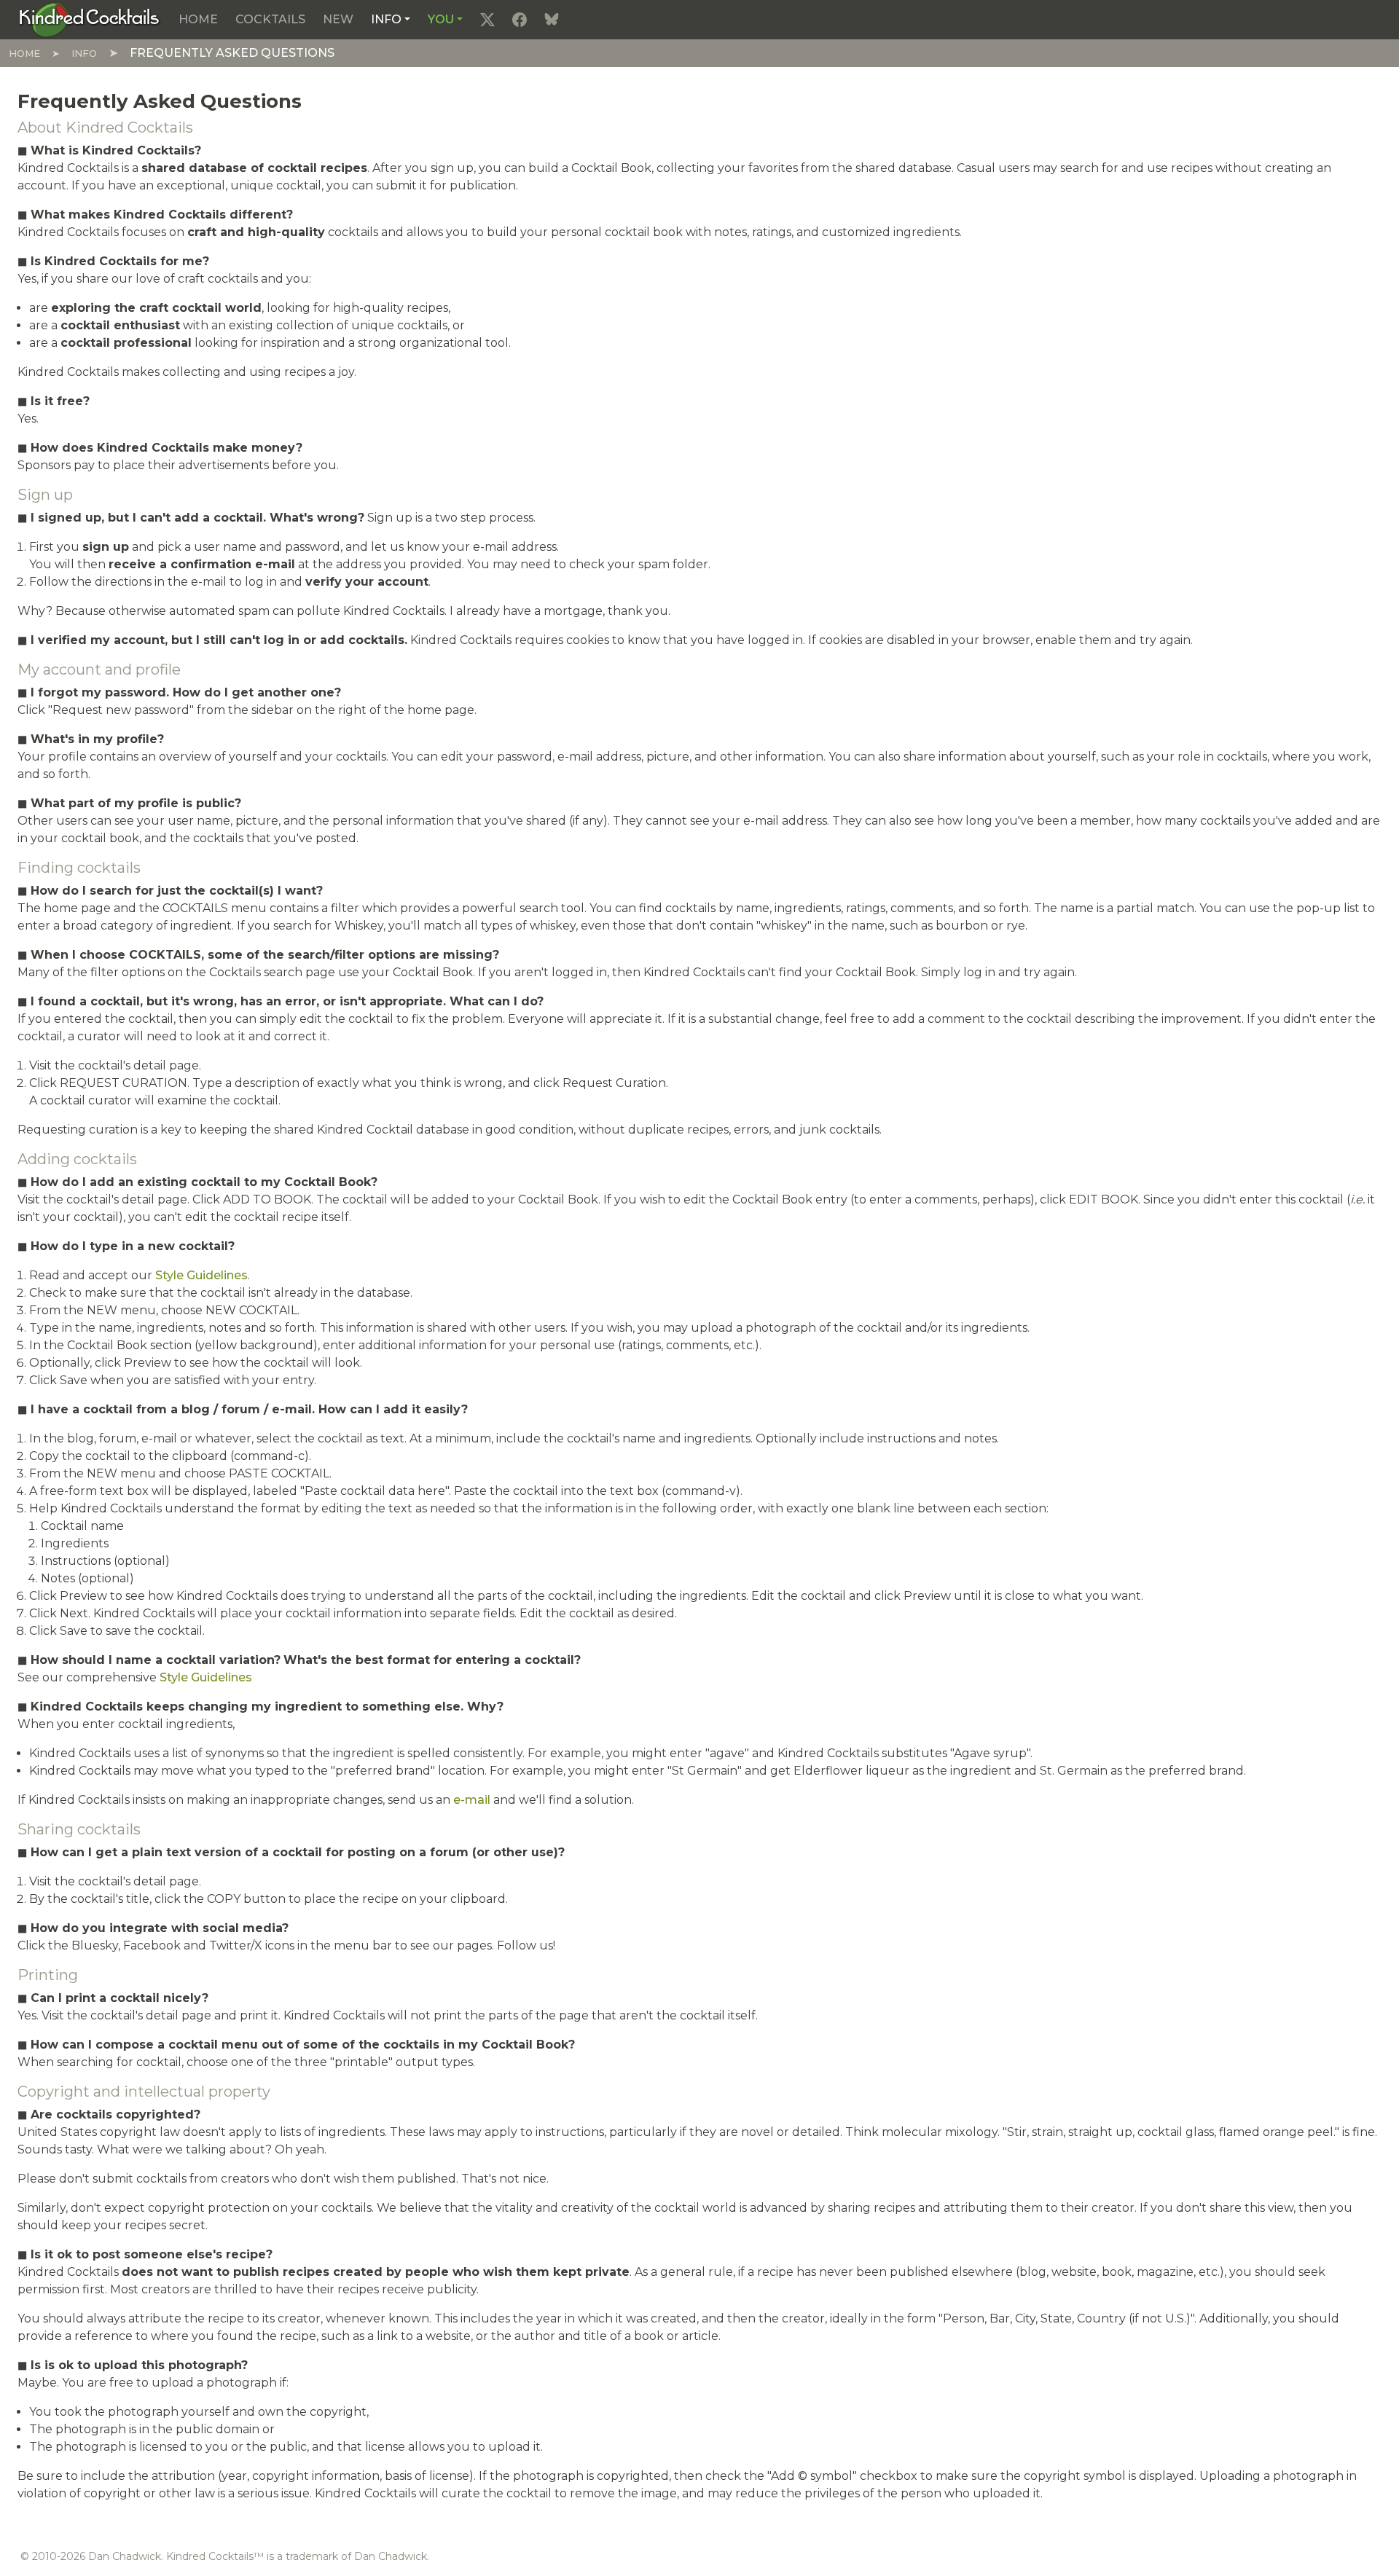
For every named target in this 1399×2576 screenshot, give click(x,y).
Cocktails (270, 19)
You (441, 19)
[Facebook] (520, 20)
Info (386, 19)
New (338, 19)
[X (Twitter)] (487, 20)
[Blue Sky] (552, 20)
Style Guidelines (201, 1275)
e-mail (472, 1800)
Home (198, 19)
